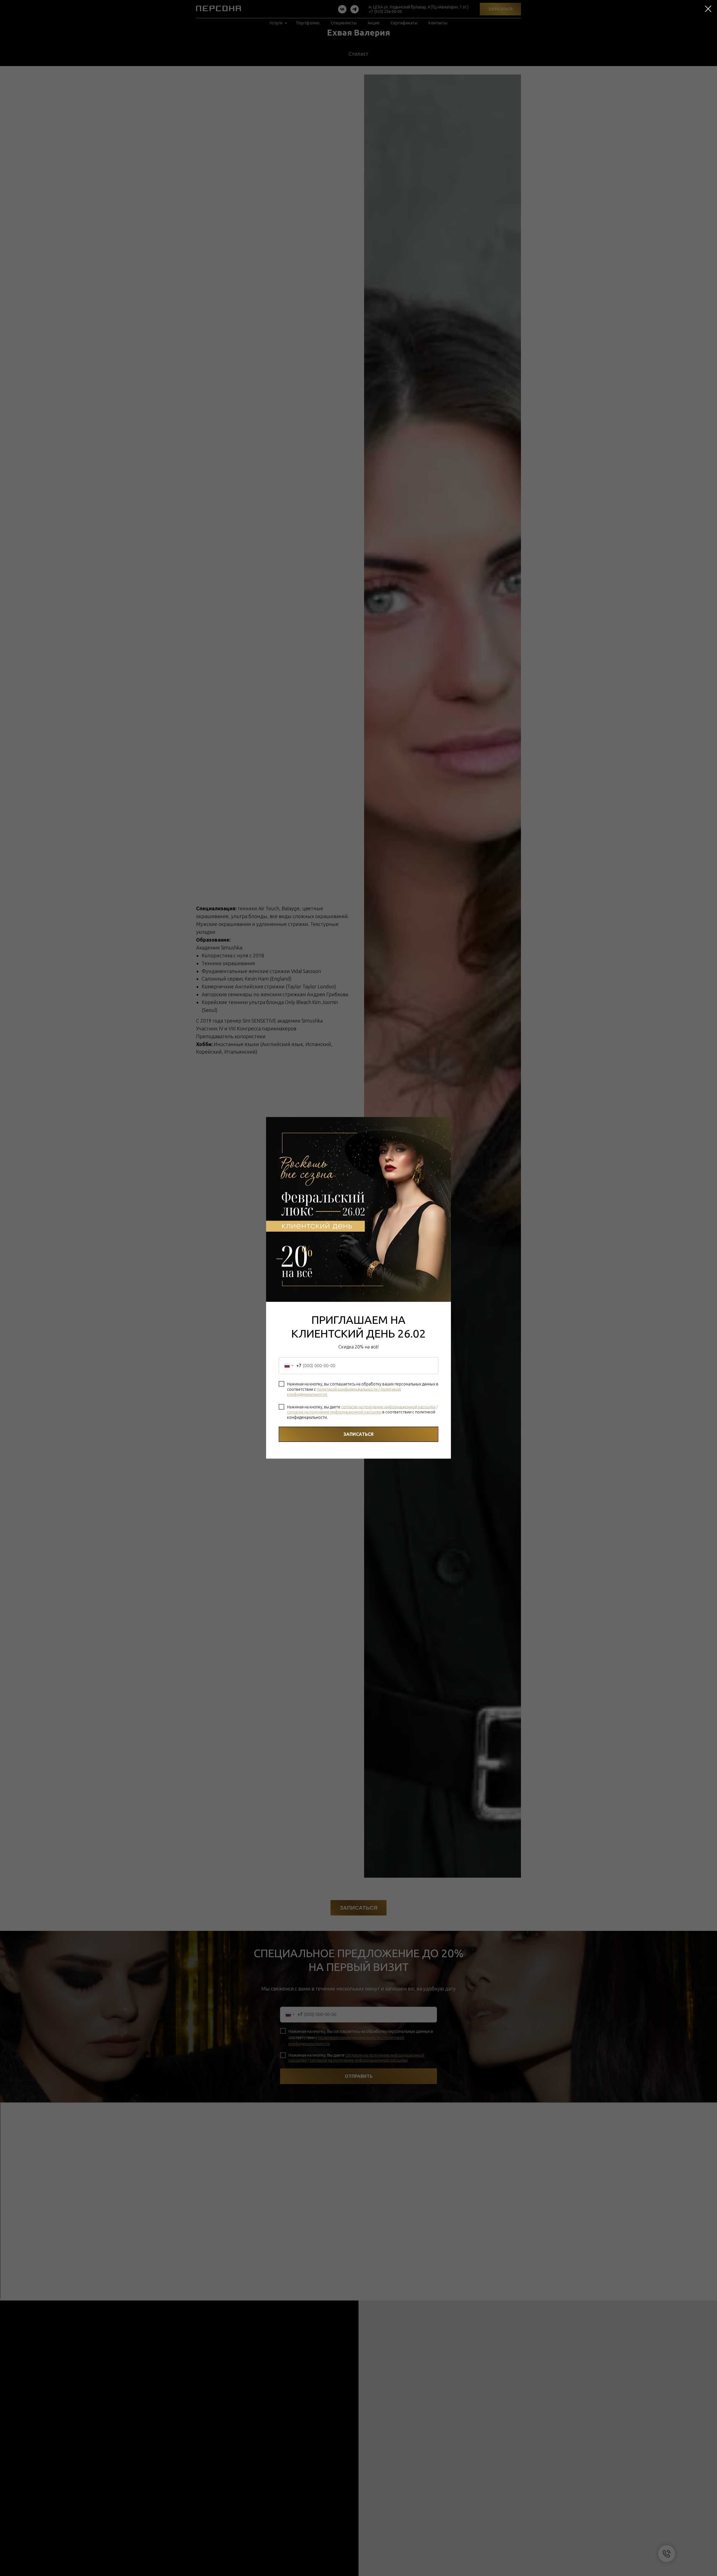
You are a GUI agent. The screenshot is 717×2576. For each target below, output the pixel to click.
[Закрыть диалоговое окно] (708, 9)
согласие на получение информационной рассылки (388, 1407)
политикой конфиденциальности (347, 1389)
